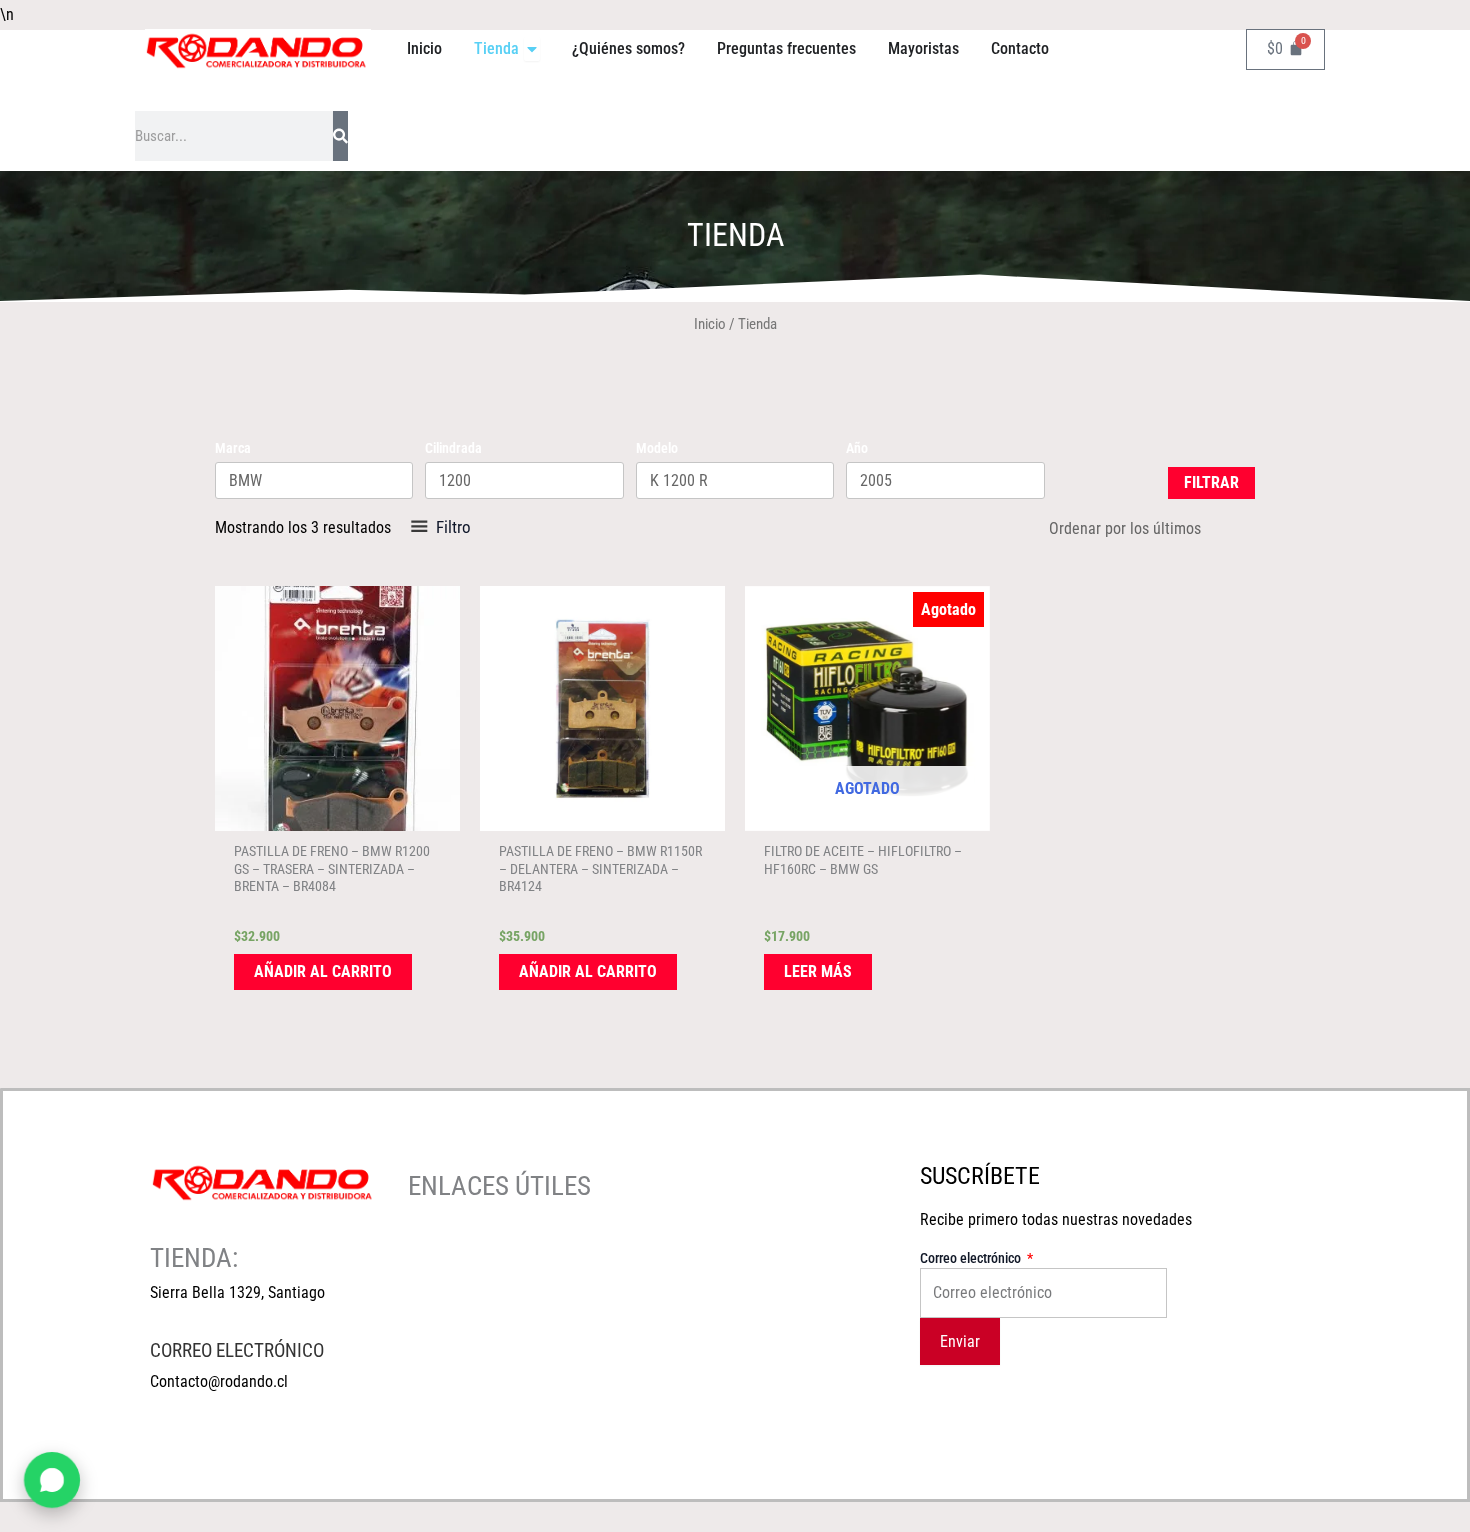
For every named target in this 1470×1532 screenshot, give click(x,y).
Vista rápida (338, 813)
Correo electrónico (972, 1258)
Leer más (818, 971)
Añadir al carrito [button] (323, 971)
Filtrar (1211, 482)
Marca (233, 448)
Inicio (710, 324)
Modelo (657, 448)
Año (857, 448)
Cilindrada (453, 448)
